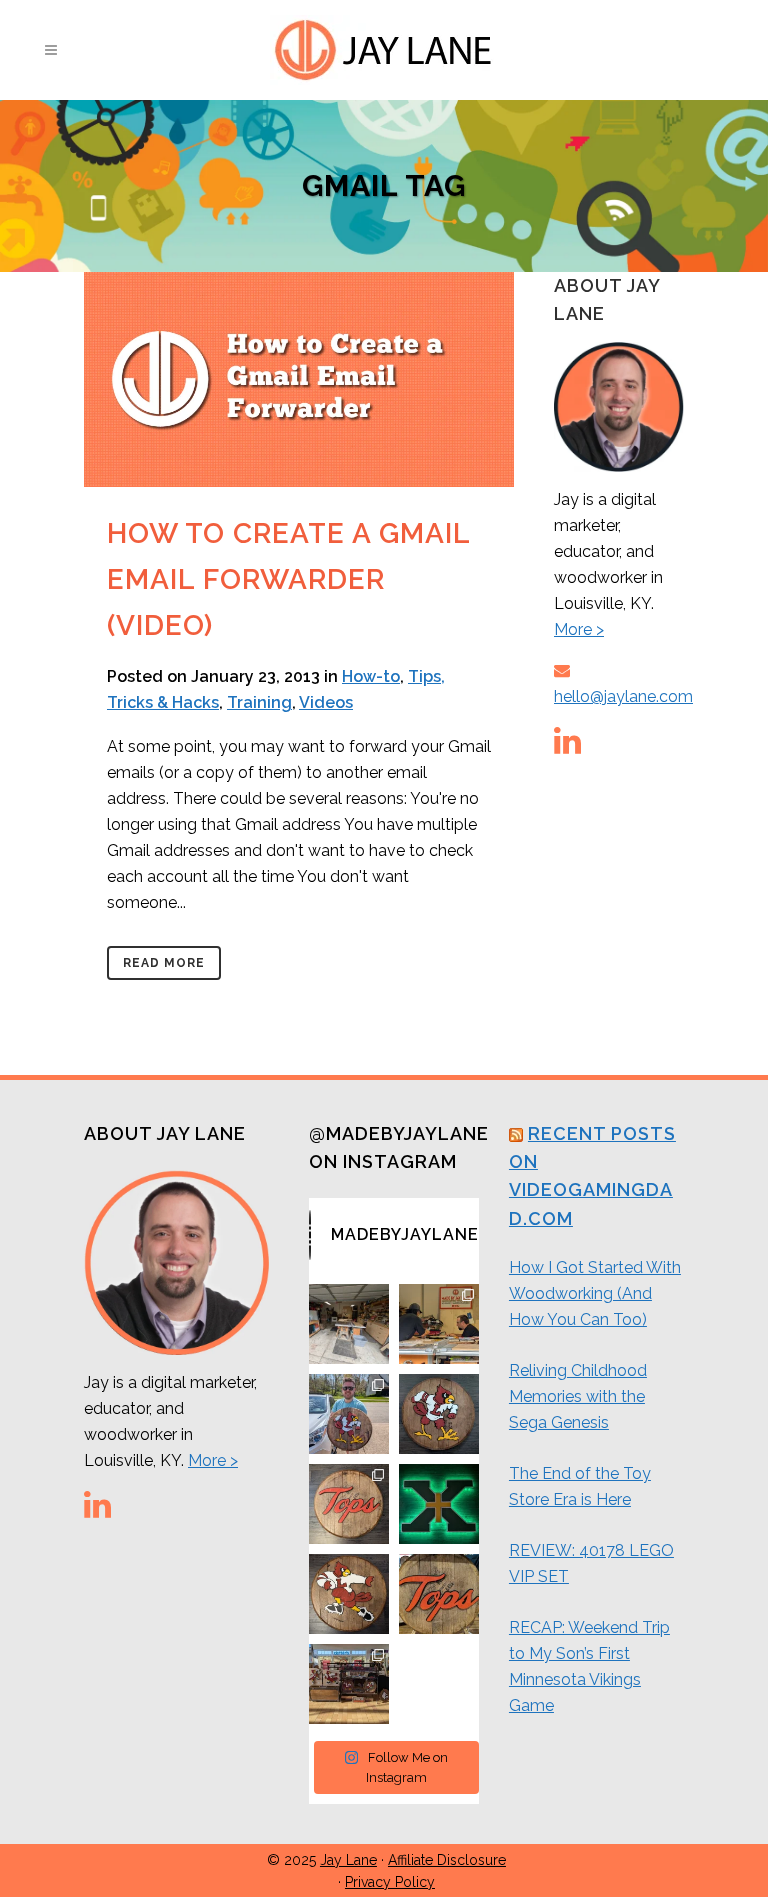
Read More (164, 963)
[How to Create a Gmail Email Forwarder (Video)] (299, 379)
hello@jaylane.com (623, 696)
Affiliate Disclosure (447, 1860)
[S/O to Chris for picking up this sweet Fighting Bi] (349, 1414)
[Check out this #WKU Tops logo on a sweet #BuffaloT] (439, 1594)
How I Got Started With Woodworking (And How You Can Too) (595, 1293)
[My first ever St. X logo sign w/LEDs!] (439, 1504)
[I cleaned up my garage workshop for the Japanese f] (349, 1324)
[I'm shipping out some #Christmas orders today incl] (349, 1594)
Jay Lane (348, 1860)
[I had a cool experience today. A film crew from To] (439, 1324)
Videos (326, 702)
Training (259, 702)
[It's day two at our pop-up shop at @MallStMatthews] (349, 1684)
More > (579, 629)
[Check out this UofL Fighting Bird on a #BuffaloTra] (439, 1414)
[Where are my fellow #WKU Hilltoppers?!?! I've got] (349, 1504)
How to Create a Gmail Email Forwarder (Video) (288, 580)
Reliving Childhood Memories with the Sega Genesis (578, 1396)
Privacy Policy (390, 1882)
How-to (371, 676)
